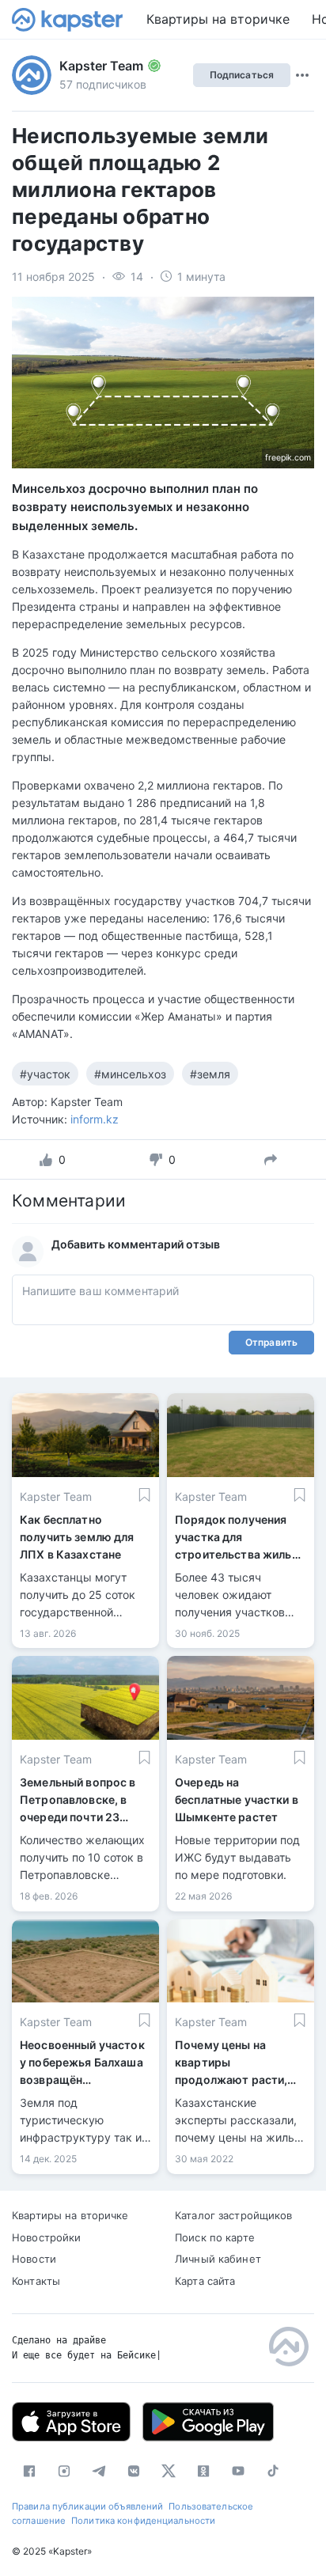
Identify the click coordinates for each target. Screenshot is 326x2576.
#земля (210, 1074)
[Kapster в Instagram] (64, 2471)
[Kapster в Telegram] (99, 2471)
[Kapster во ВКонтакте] (134, 2471)
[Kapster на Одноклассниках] (203, 2471)
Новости (34, 2259)
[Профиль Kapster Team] (32, 75)
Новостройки (46, 2237)
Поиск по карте (215, 2237)
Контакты (36, 2281)
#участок (45, 1074)
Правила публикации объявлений (87, 2506)
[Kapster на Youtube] (238, 2471)
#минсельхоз (130, 1074)
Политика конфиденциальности (143, 2521)
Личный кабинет (218, 2259)
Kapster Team (101, 66)
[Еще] (302, 75)
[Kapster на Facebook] (29, 2471)
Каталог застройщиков (234, 2215)
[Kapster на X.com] (169, 2471)
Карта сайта (205, 2281)
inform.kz (95, 1119)
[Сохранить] (144, 1495)
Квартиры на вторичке (218, 19)
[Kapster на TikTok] (273, 2471)
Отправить (271, 1342)
